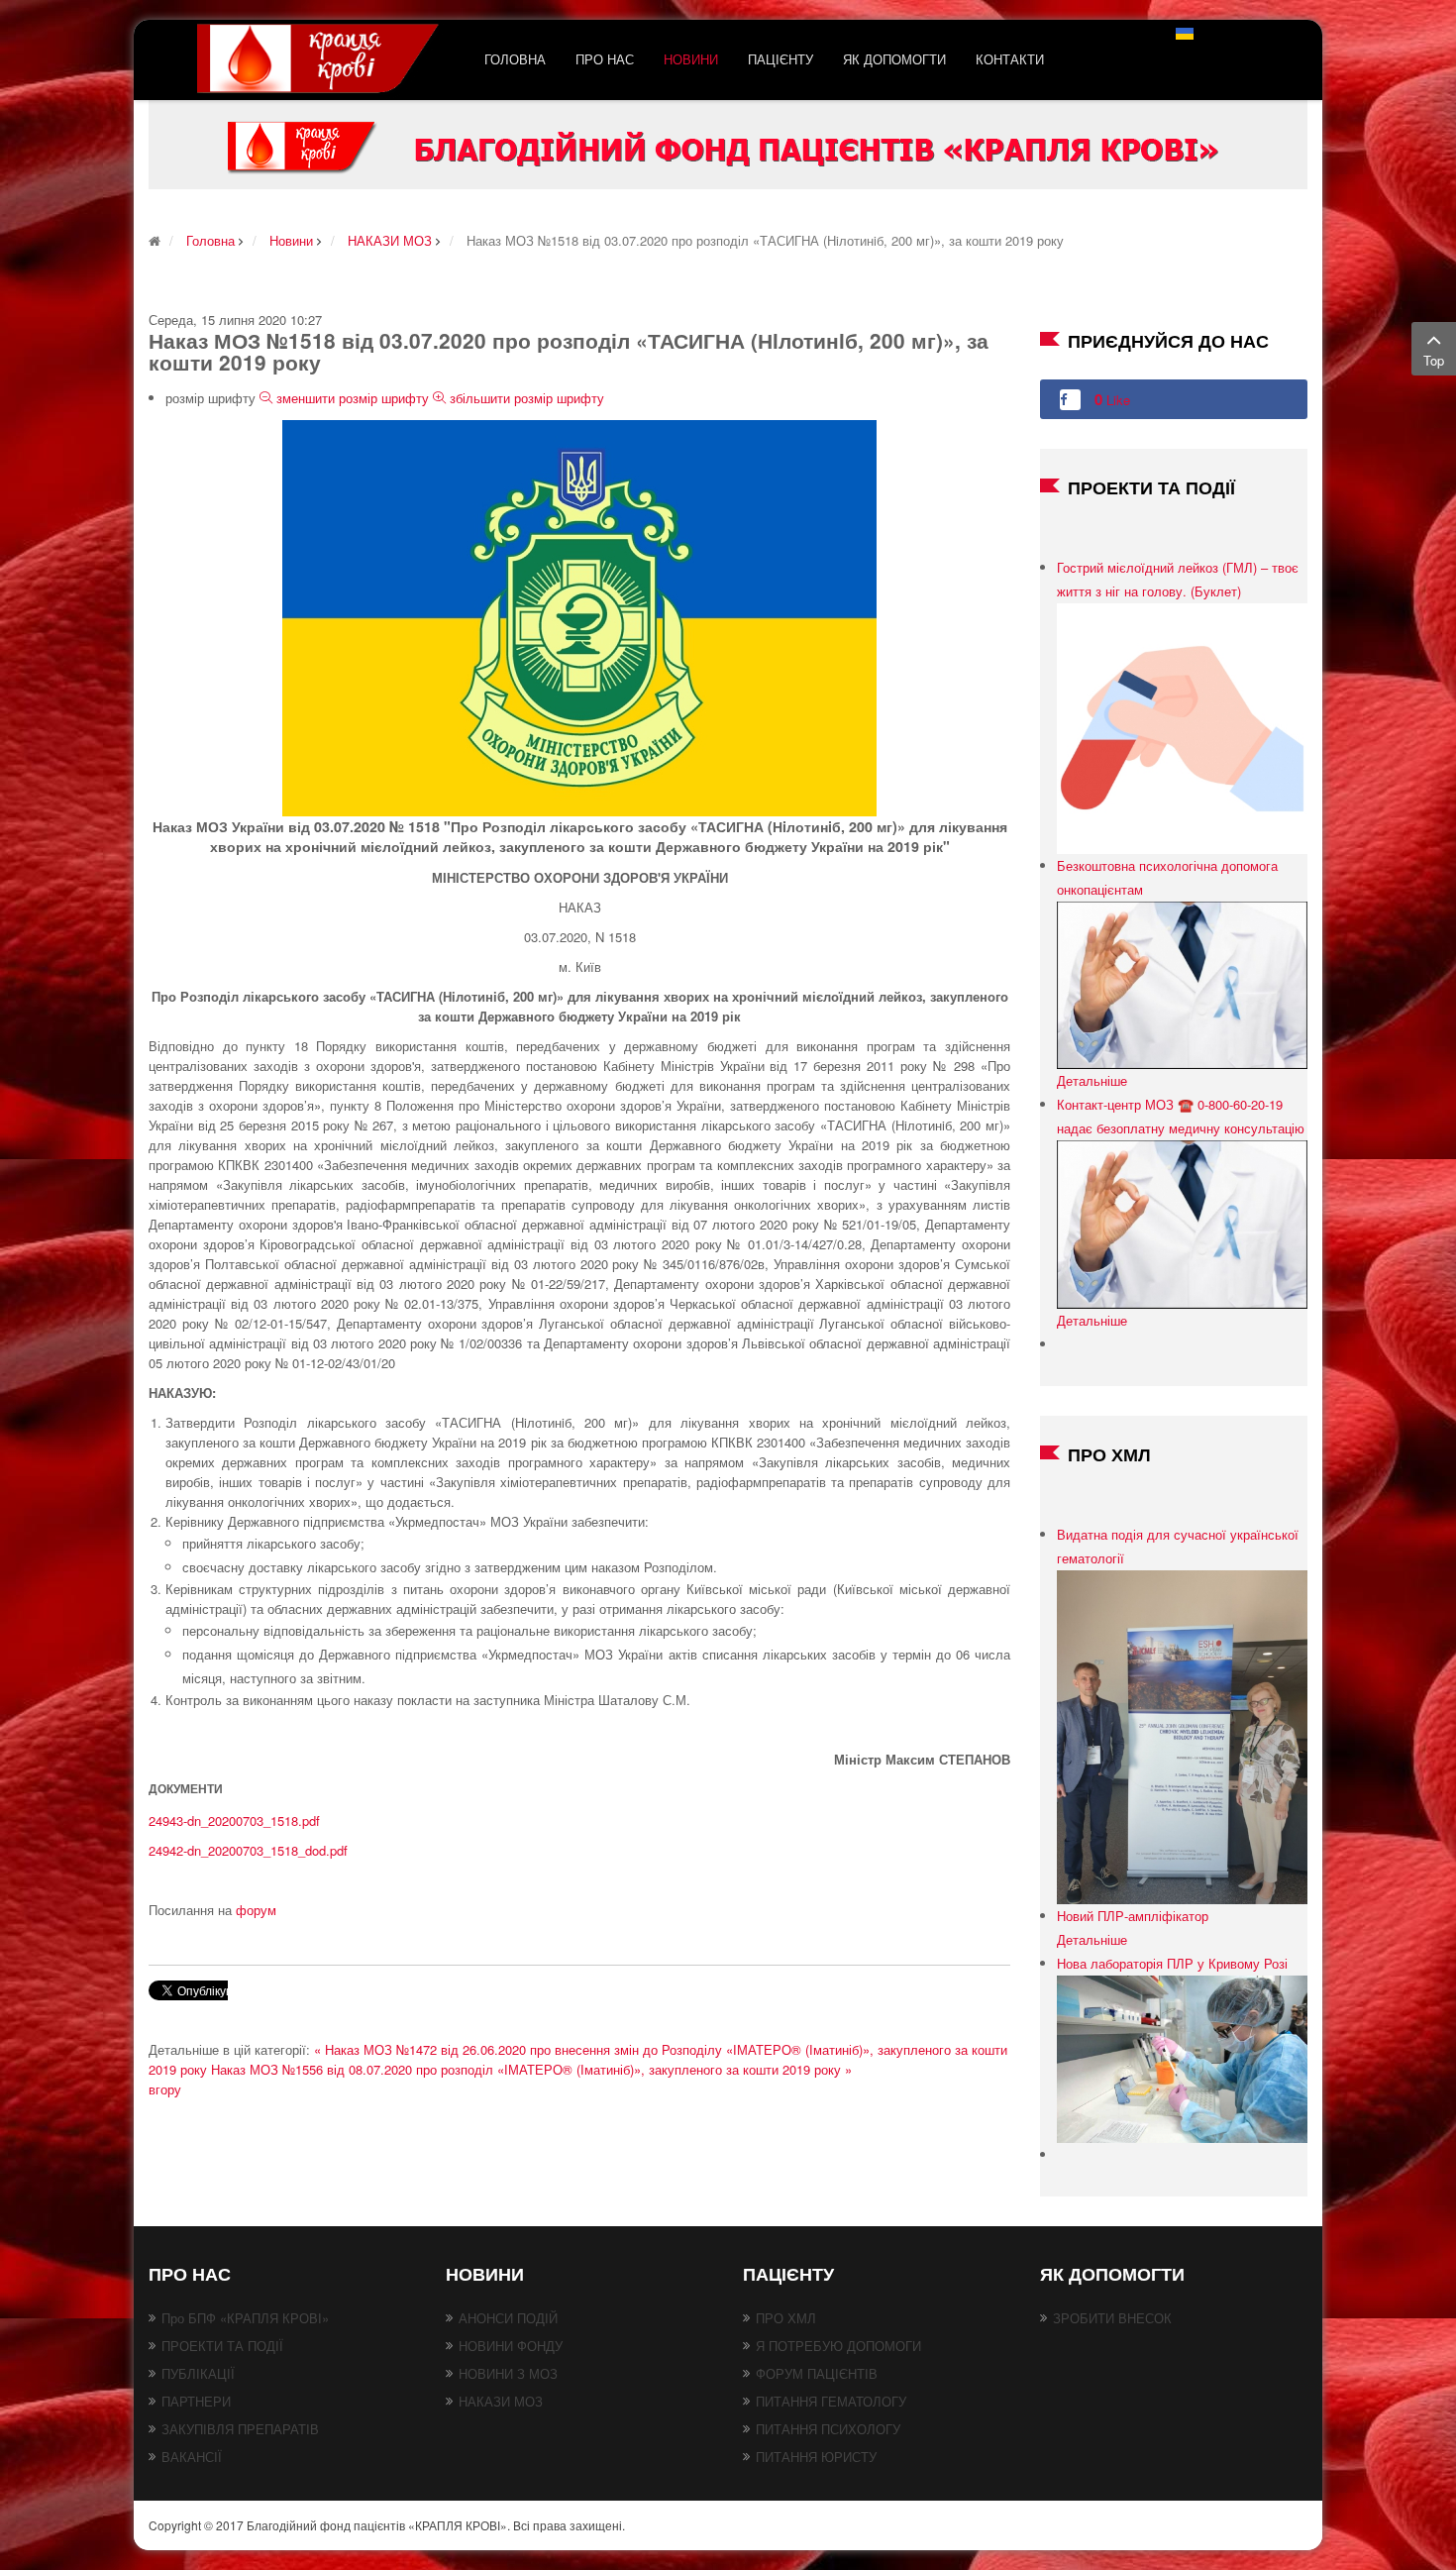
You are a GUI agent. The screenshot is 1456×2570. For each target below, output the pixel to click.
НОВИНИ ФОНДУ (511, 2346)
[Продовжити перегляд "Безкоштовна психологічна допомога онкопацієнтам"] (1182, 983)
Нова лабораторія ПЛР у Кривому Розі (1172, 1963)
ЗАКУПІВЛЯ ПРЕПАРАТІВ (240, 2429)
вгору (165, 2089)
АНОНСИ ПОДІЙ (508, 2318)
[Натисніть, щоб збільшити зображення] (579, 617)
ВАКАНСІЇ (192, 2457)
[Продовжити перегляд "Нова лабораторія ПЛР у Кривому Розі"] (1182, 2057)
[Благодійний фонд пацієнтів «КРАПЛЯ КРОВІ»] (321, 60)
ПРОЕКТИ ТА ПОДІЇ (222, 2346)
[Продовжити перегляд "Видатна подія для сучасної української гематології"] (1182, 1735)
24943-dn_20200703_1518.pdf (234, 1820)
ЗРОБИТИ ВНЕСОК (1112, 2318)
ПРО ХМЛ (786, 2318)
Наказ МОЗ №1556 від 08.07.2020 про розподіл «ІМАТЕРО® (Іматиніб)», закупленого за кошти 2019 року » (531, 2069)
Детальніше (1092, 1080)
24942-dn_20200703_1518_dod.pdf (248, 1850)
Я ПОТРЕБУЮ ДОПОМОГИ (838, 2346)
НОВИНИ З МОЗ (508, 2373)
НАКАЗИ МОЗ (501, 2401)
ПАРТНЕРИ (196, 2401)
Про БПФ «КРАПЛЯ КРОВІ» (245, 2318)
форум (256, 1910)
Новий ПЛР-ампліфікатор (1133, 1916)
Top (1434, 360)
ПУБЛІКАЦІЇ (198, 2373)
